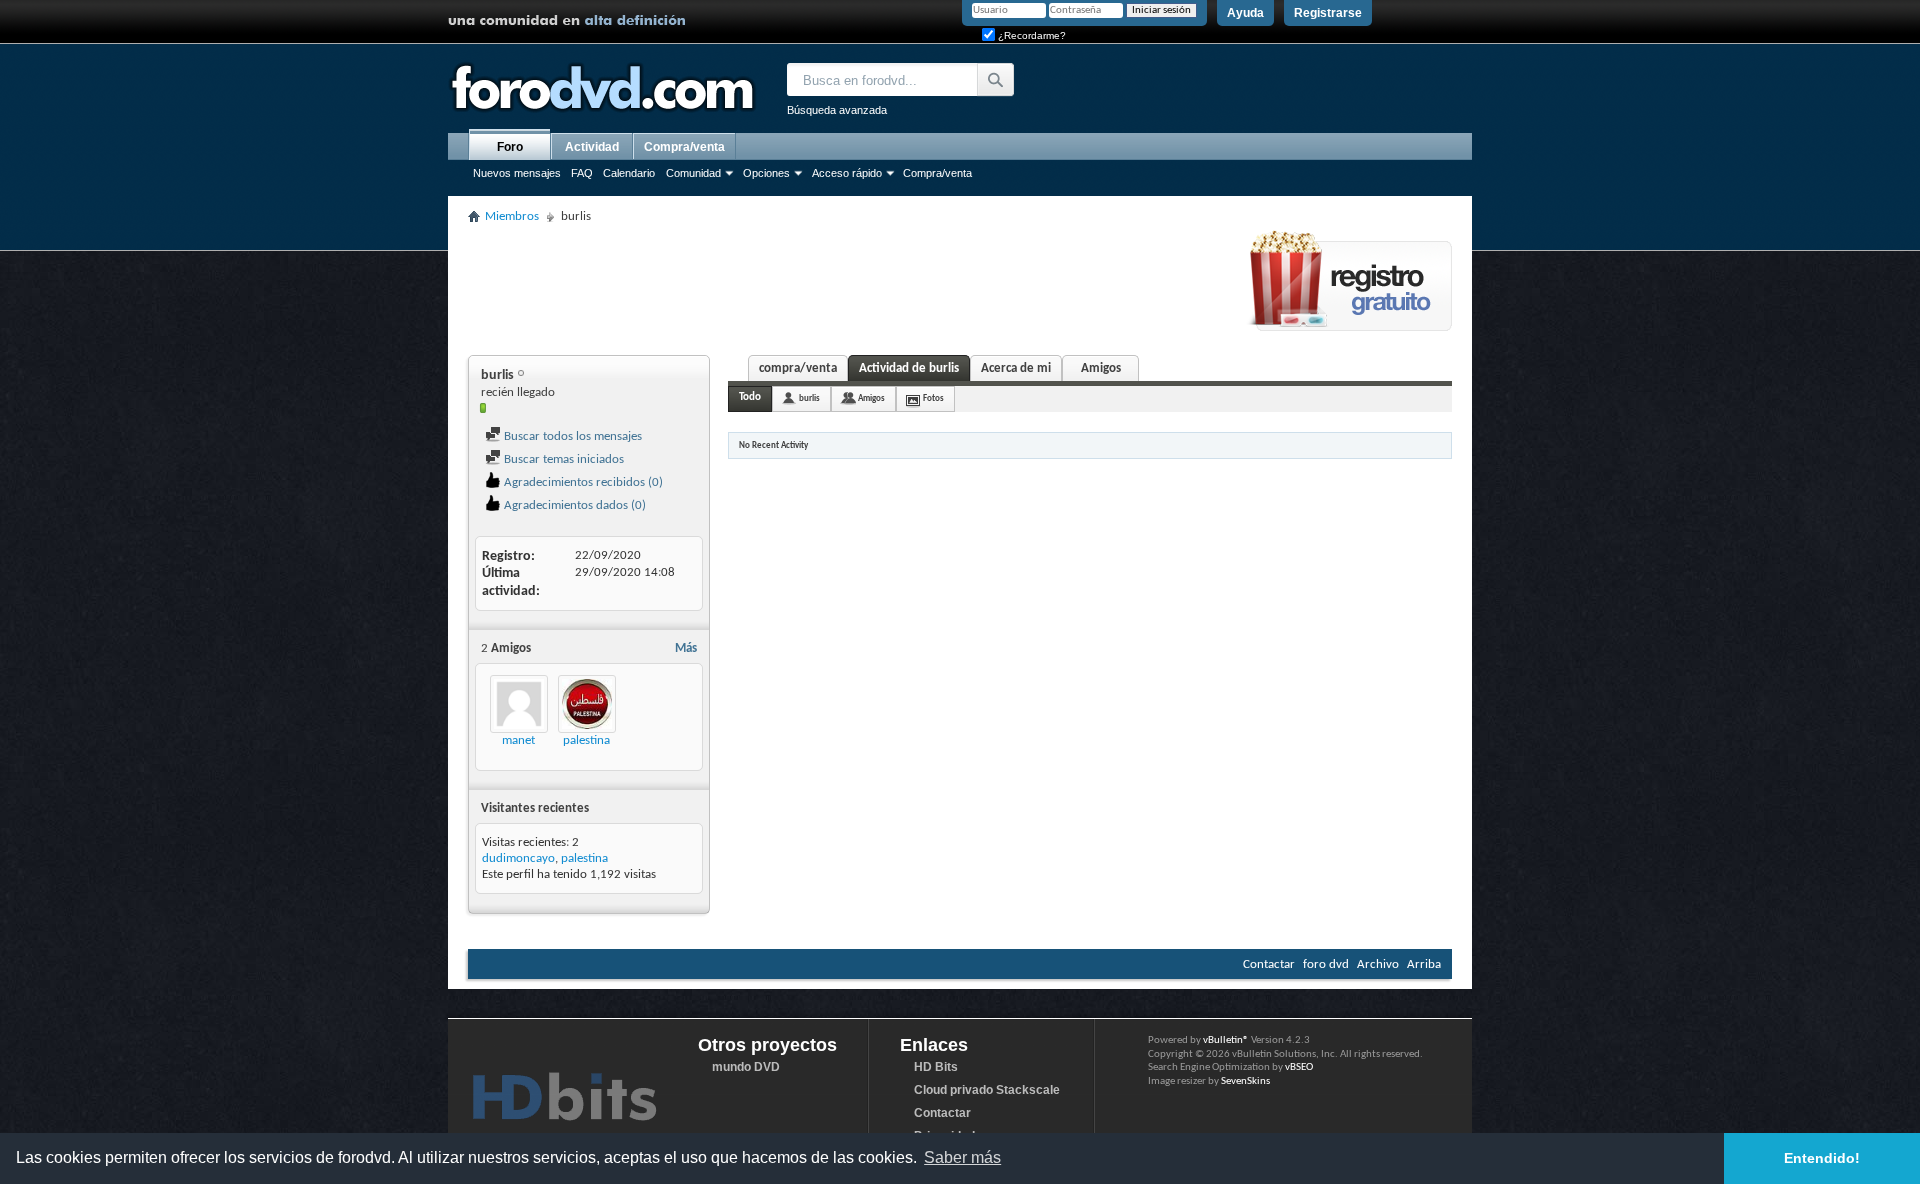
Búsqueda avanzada (837, 110)
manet (518, 740)
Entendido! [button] (1822, 1158)
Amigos (1101, 368)
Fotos (933, 398)
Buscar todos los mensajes (571, 436)
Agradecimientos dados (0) (573, 505)
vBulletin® (1226, 1040)
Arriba (1424, 964)
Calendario (629, 173)
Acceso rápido (847, 173)
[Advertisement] (832, 287)
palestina (586, 740)
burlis (809, 398)
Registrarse (1328, 13)
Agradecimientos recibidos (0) (582, 482)
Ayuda (1245, 13)
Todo (750, 397)
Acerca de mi (1016, 368)
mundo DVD (746, 1067)
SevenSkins (1245, 1081)
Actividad (592, 147)
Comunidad (693, 173)
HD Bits (936, 1067)
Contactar (1269, 964)
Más (686, 648)
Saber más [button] (962, 1157)
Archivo (1378, 964)
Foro (510, 147)
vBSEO (1299, 1067)
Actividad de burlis (909, 368)
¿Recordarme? (1030, 35)
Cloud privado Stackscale (987, 1090)
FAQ (582, 173)
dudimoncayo (518, 858)
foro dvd (1326, 964)
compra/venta (798, 368)
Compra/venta (937, 173)
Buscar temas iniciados (562, 459)
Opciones (766, 173)
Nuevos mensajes (517, 173)
